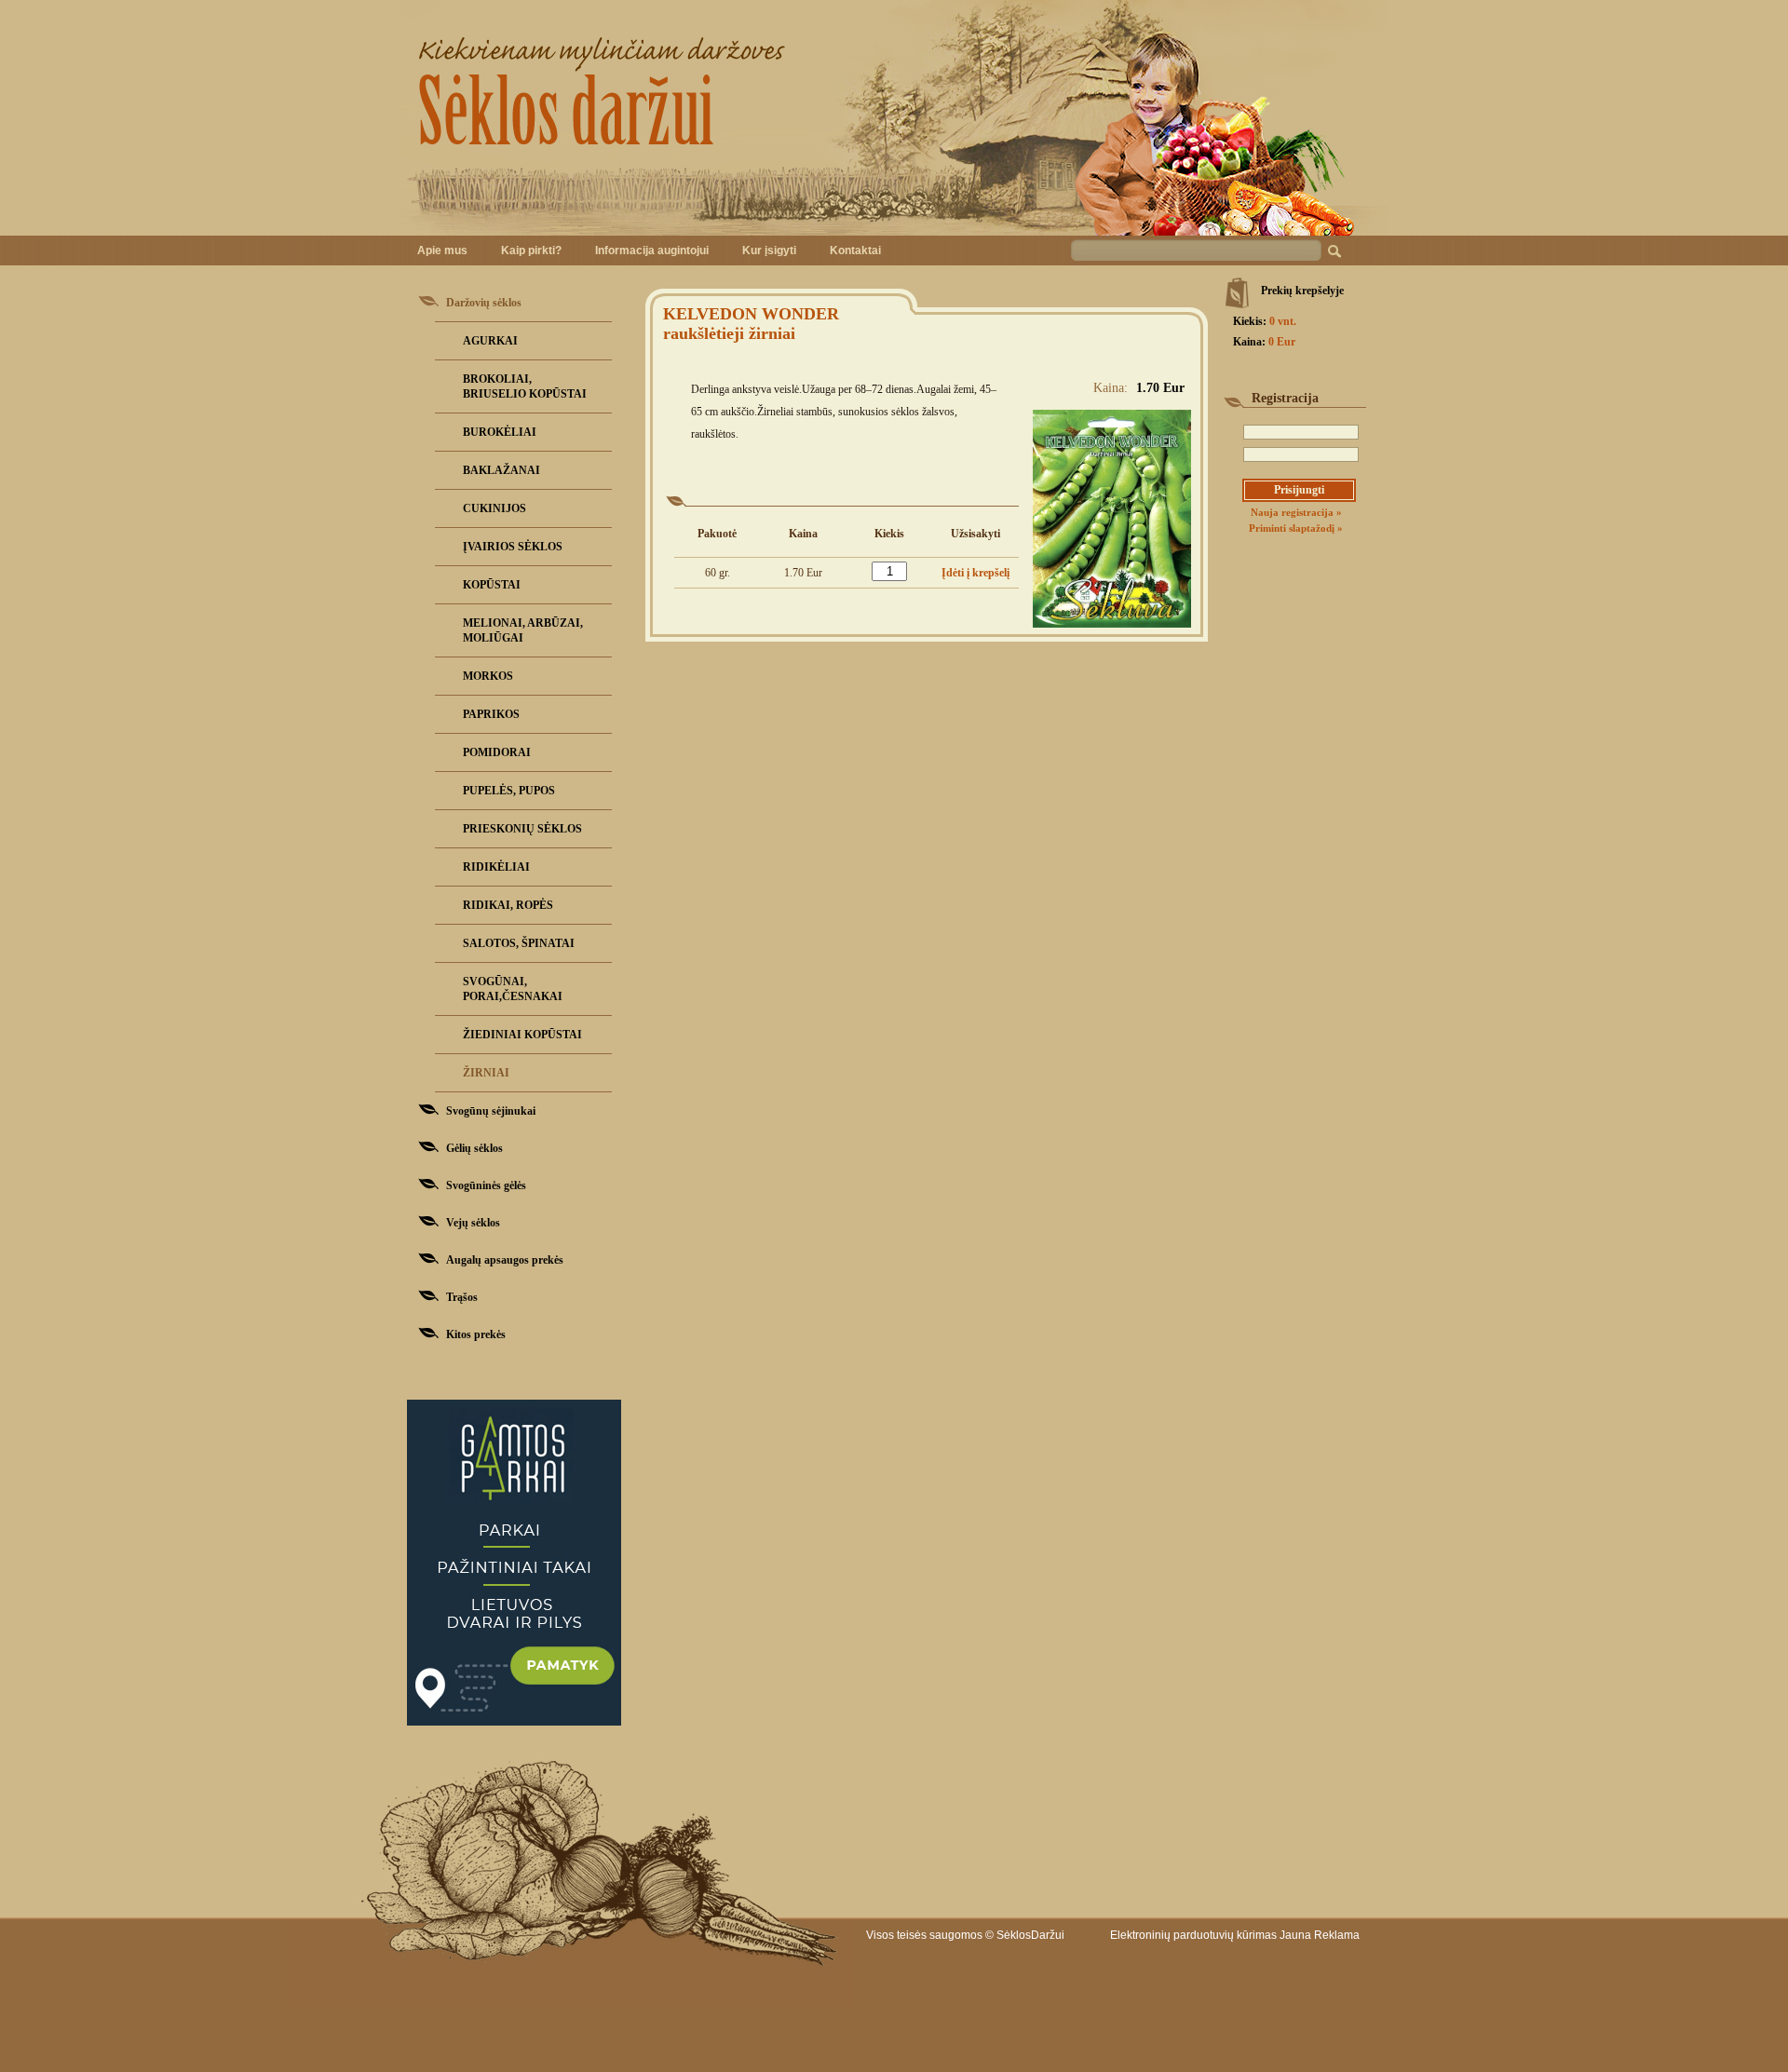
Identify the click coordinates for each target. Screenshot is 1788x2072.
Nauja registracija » (1296, 512)
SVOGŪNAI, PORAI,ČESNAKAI (513, 989)
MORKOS (488, 676)
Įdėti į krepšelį (975, 573)
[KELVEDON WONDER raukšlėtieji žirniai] (1112, 624)
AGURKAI (490, 341)
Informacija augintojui (652, 251)
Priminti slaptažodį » (1296, 528)
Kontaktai (855, 251)
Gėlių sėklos (474, 1148)
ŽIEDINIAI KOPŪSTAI (522, 1035)
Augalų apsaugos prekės (505, 1260)
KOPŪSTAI (492, 585)
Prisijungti (1299, 490)
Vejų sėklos (473, 1223)
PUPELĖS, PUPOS (509, 791)
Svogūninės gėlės (486, 1185)
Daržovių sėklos (484, 303)
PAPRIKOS (491, 714)
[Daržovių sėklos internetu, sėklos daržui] (894, 118)
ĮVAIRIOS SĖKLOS (513, 547)
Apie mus (442, 251)
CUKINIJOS (494, 508)
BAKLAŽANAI (501, 470)
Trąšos (462, 1297)
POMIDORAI (497, 752)
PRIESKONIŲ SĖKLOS (522, 829)
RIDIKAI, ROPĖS (508, 905)
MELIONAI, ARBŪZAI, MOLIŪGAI (523, 630)
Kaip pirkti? (531, 251)
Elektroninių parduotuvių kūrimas (1193, 1935)
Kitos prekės (476, 1334)
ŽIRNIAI (486, 1073)
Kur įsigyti (769, 251)
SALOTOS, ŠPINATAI (519, 943)
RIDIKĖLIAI (496, 867)
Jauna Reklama (1320, 1935)
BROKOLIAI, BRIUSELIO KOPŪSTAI (525, 386)
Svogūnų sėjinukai (491, 1111)
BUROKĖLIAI (500, 432)
